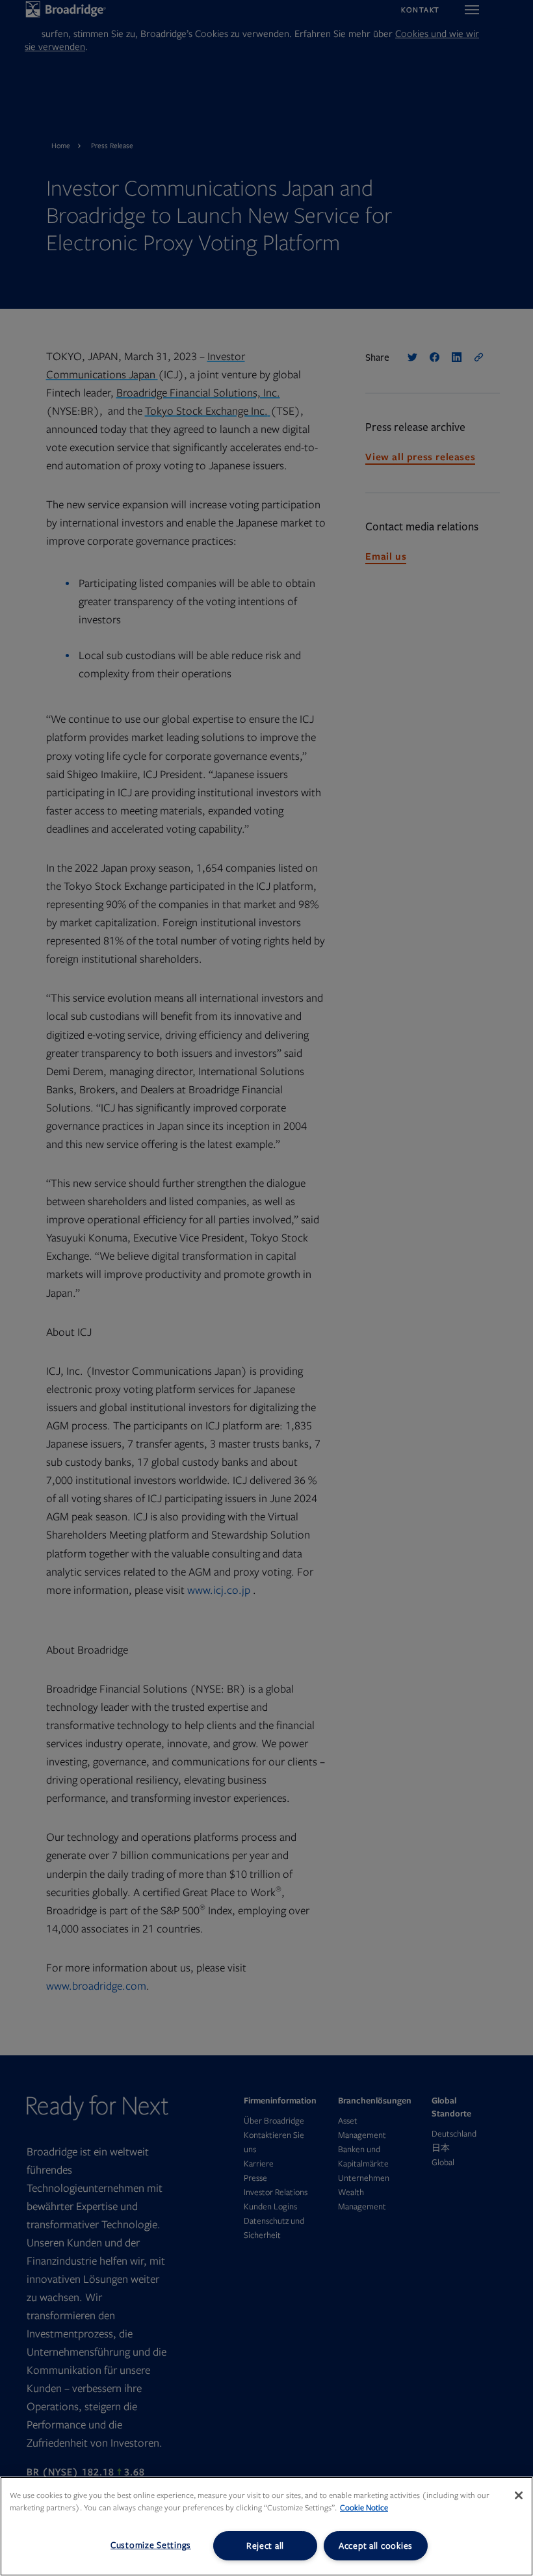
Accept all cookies (376, 2546)
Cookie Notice (364, 2508)
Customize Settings (151, 2545)
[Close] (519, 2495)
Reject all (265, 2546)
